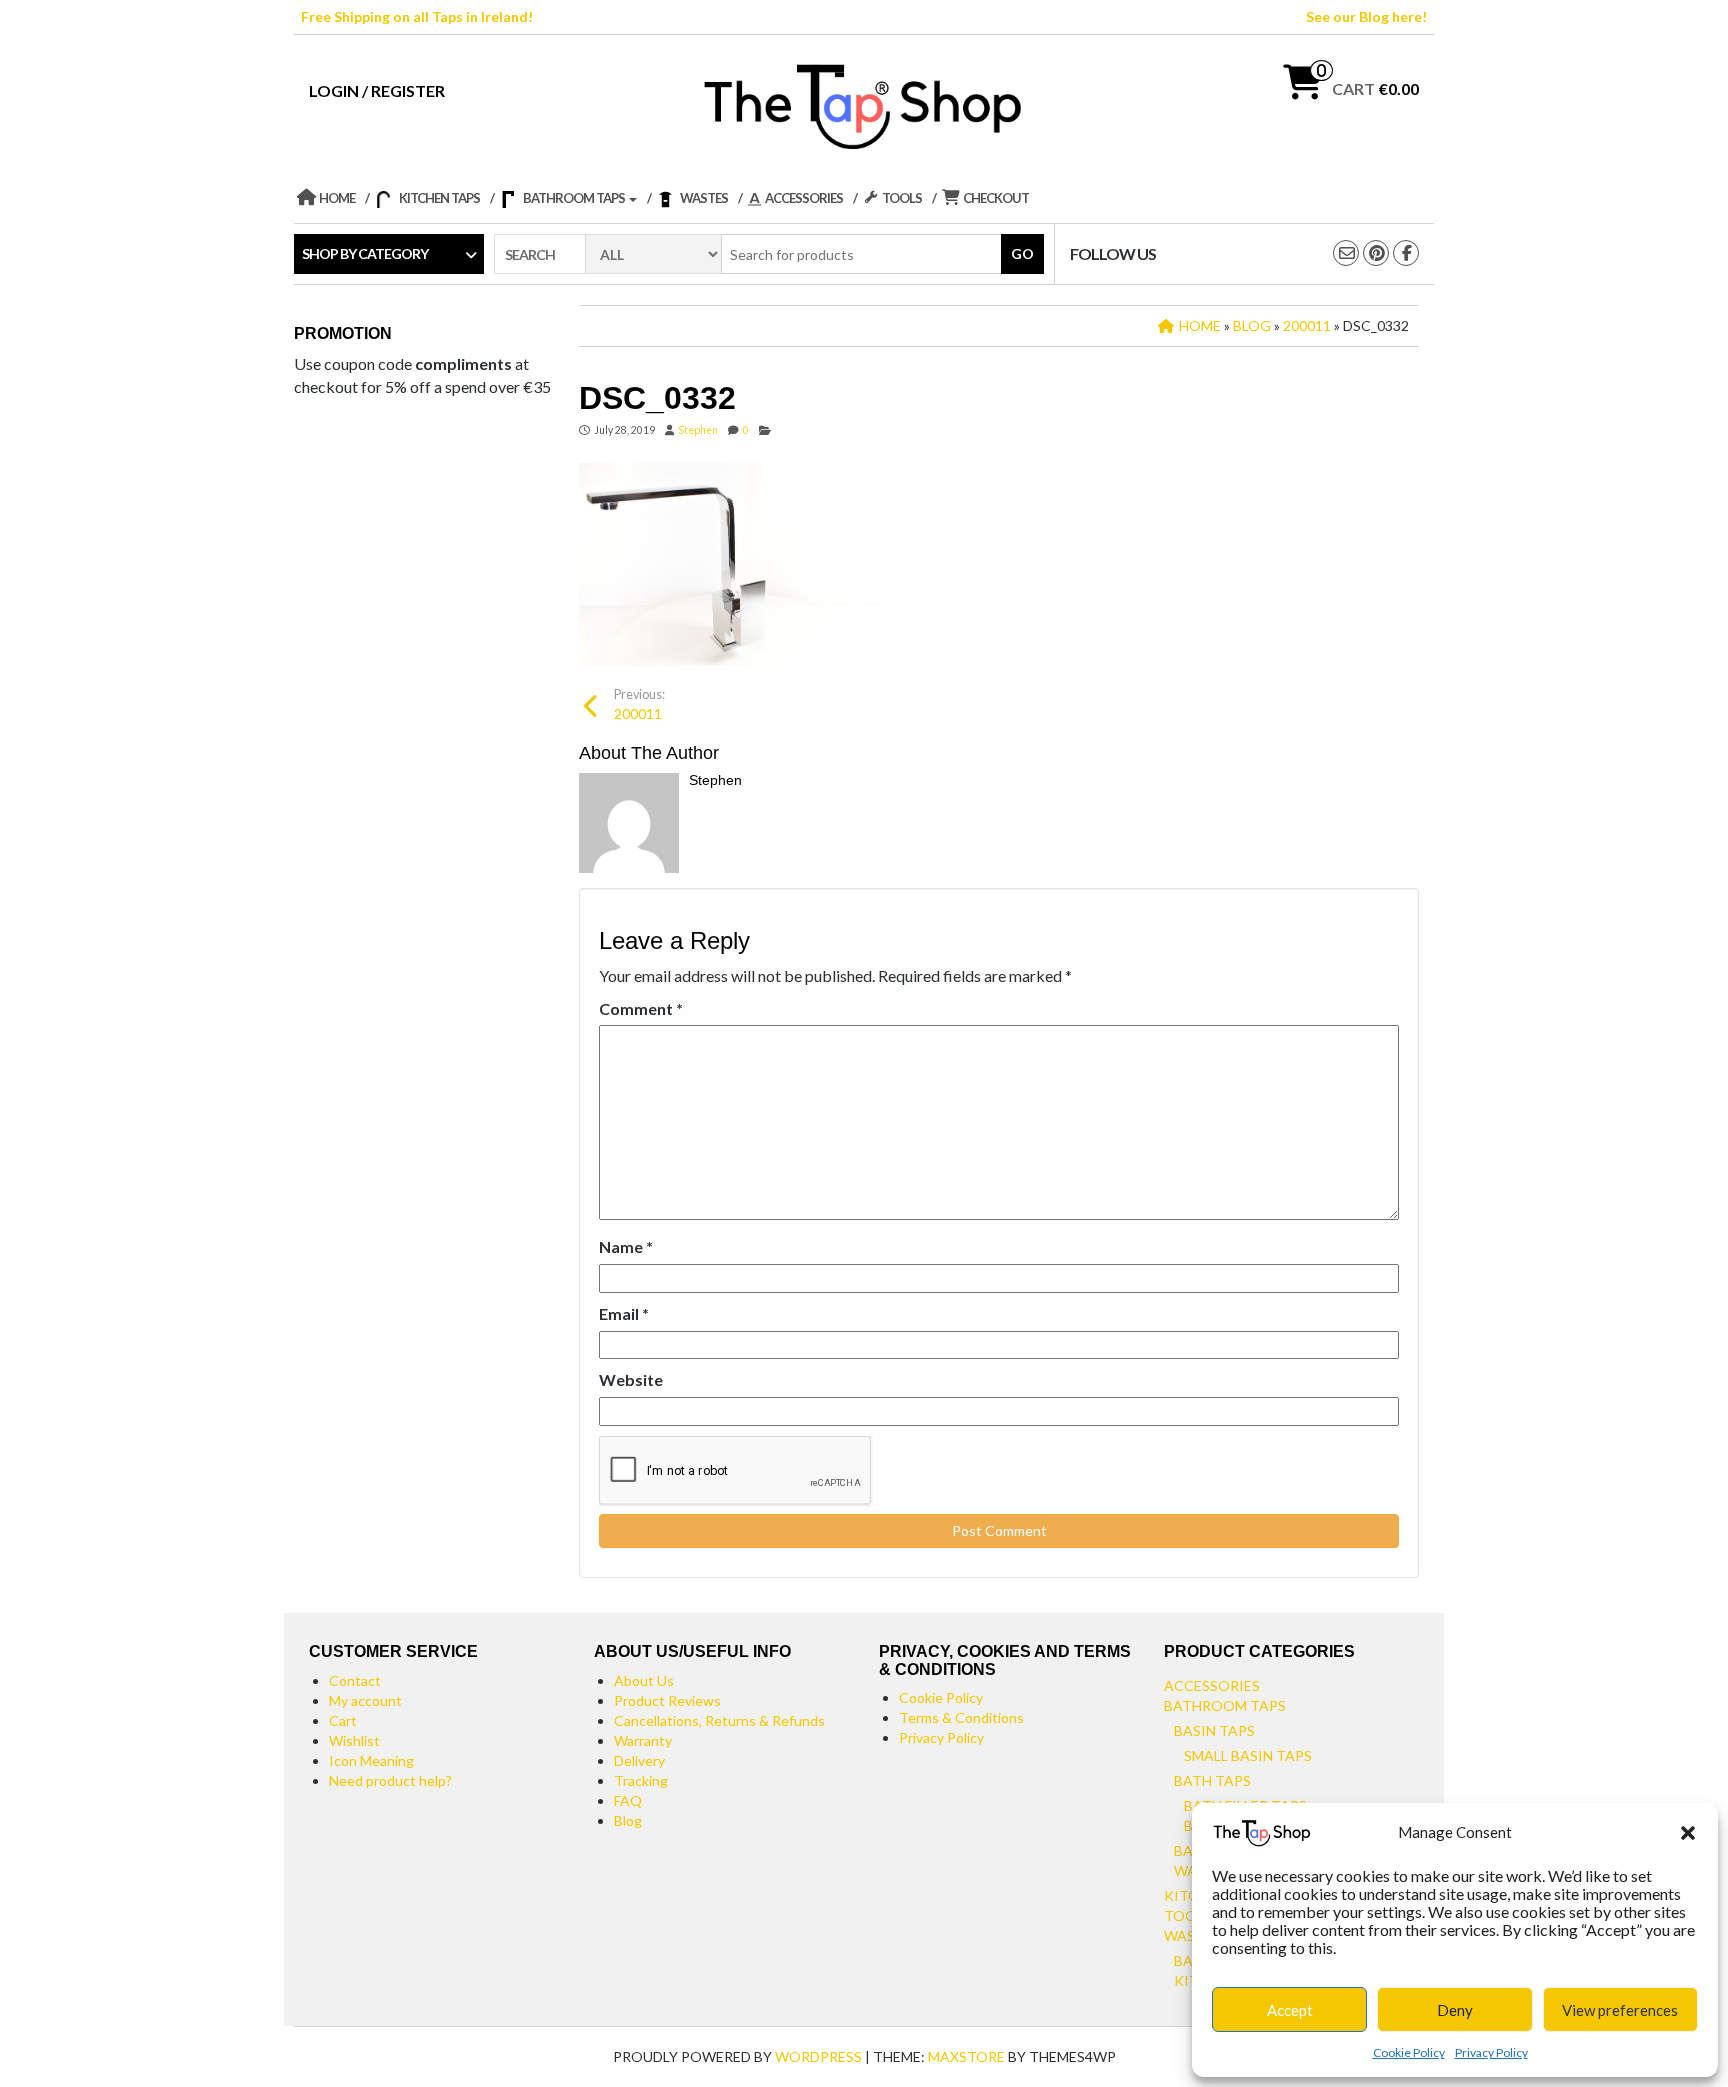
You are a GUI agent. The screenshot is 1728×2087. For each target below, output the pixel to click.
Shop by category (365, 253)
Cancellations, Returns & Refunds (719, 1720)
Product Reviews (667, 1700)
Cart (343, 1720)
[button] (1688, 1833)
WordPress (818, 2056)
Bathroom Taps (1225, 1705)
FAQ (628, 1800)
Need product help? (390, 1780)
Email (624, 1313)
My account (365, 1700)
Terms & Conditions (961, 1717)
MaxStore (966, 2056)
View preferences (1620, 2010)
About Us (644, 1680)
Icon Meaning (371, 1760)
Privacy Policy (1491, 2052)
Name (626, 1246)
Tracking (641, 1780)
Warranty (643, 1740)
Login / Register (377, 90)
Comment (641, 1008)
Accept (1290, 2010)
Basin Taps (1214, 1730)
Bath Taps (1212, 1780)
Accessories (1212, 1685)
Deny (1455, 2010)
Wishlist (354, 1740)
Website (631, 1379)
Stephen (698, 430)
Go (1022, 253)
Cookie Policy (1409, 2052)
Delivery (639, 1760)
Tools (1188, 1915)
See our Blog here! (1366, 16)
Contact (355, 1680)
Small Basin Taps (1248, 1755)
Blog (628, 1820)
